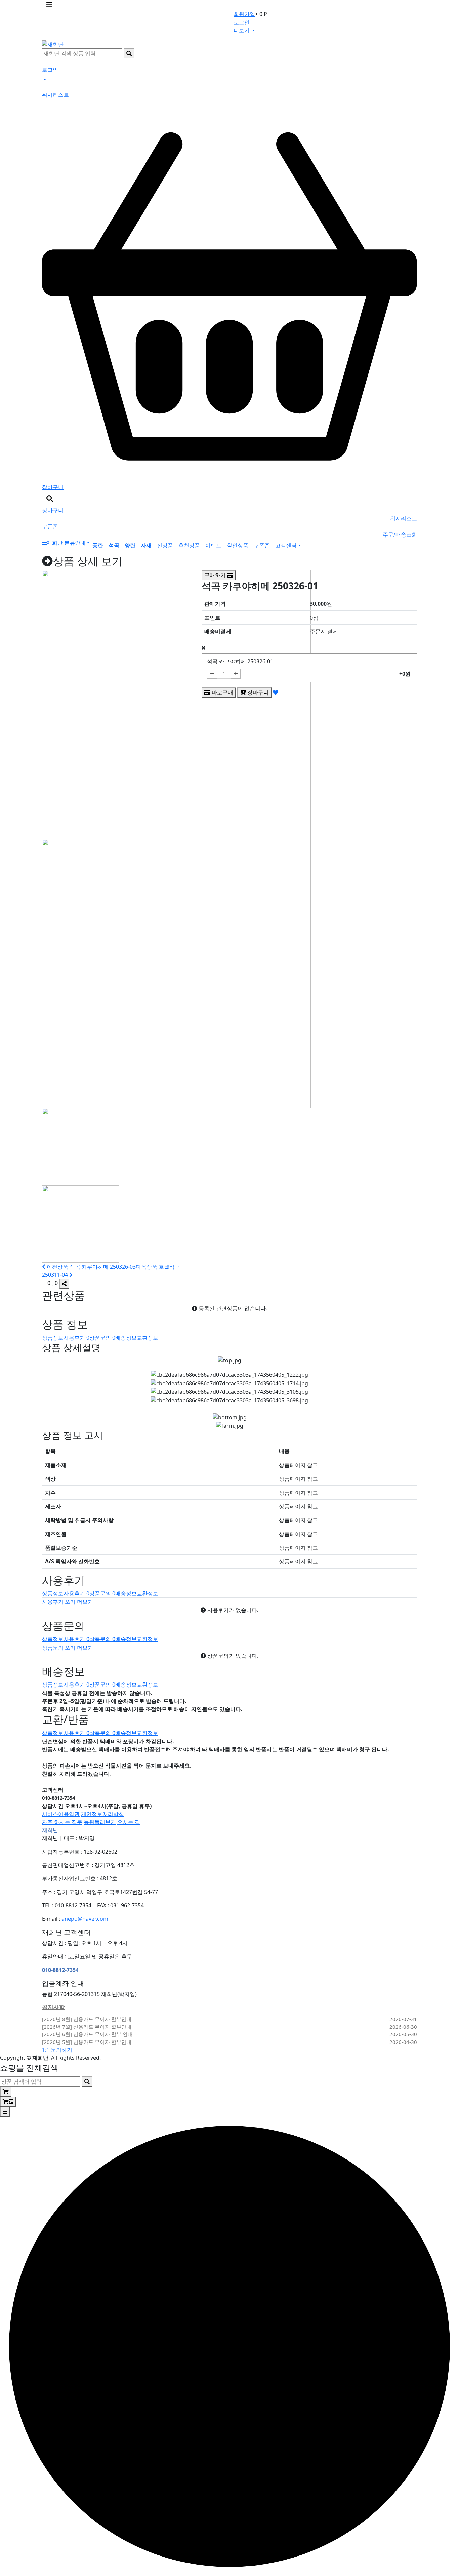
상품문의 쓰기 (59, 1648)
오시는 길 (129, 1822)
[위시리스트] (276, 692)
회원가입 (244, 14)
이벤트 (213, 545)
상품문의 (102, 1338)
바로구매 (222, 692)
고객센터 (286, 545)
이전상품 (91, 1267)
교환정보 (148, 1338)
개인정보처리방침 (102, 1814)
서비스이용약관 (61, 1814)
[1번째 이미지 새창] (81, 1146)
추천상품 (189, 545)
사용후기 (76, 1338)
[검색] (129, 53)
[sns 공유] (64, 1284)
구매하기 (216, 575)
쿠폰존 (262, 545)
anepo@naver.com (85, 1919)
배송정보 (126, 1338)
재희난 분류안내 (66, 543)
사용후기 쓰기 (59, 1602)
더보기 (85, 1602)
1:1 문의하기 (57, 2050)
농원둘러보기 (100, 1822)
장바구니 (257, 692)
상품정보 (53, 1338)
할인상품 (238, 545)
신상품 (165, 545)
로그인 (242, 22)
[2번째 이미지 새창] (81, 1223)
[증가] (236, 674)
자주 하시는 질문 (62, 1822)
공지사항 (53, 2007)
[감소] (212, 674)
